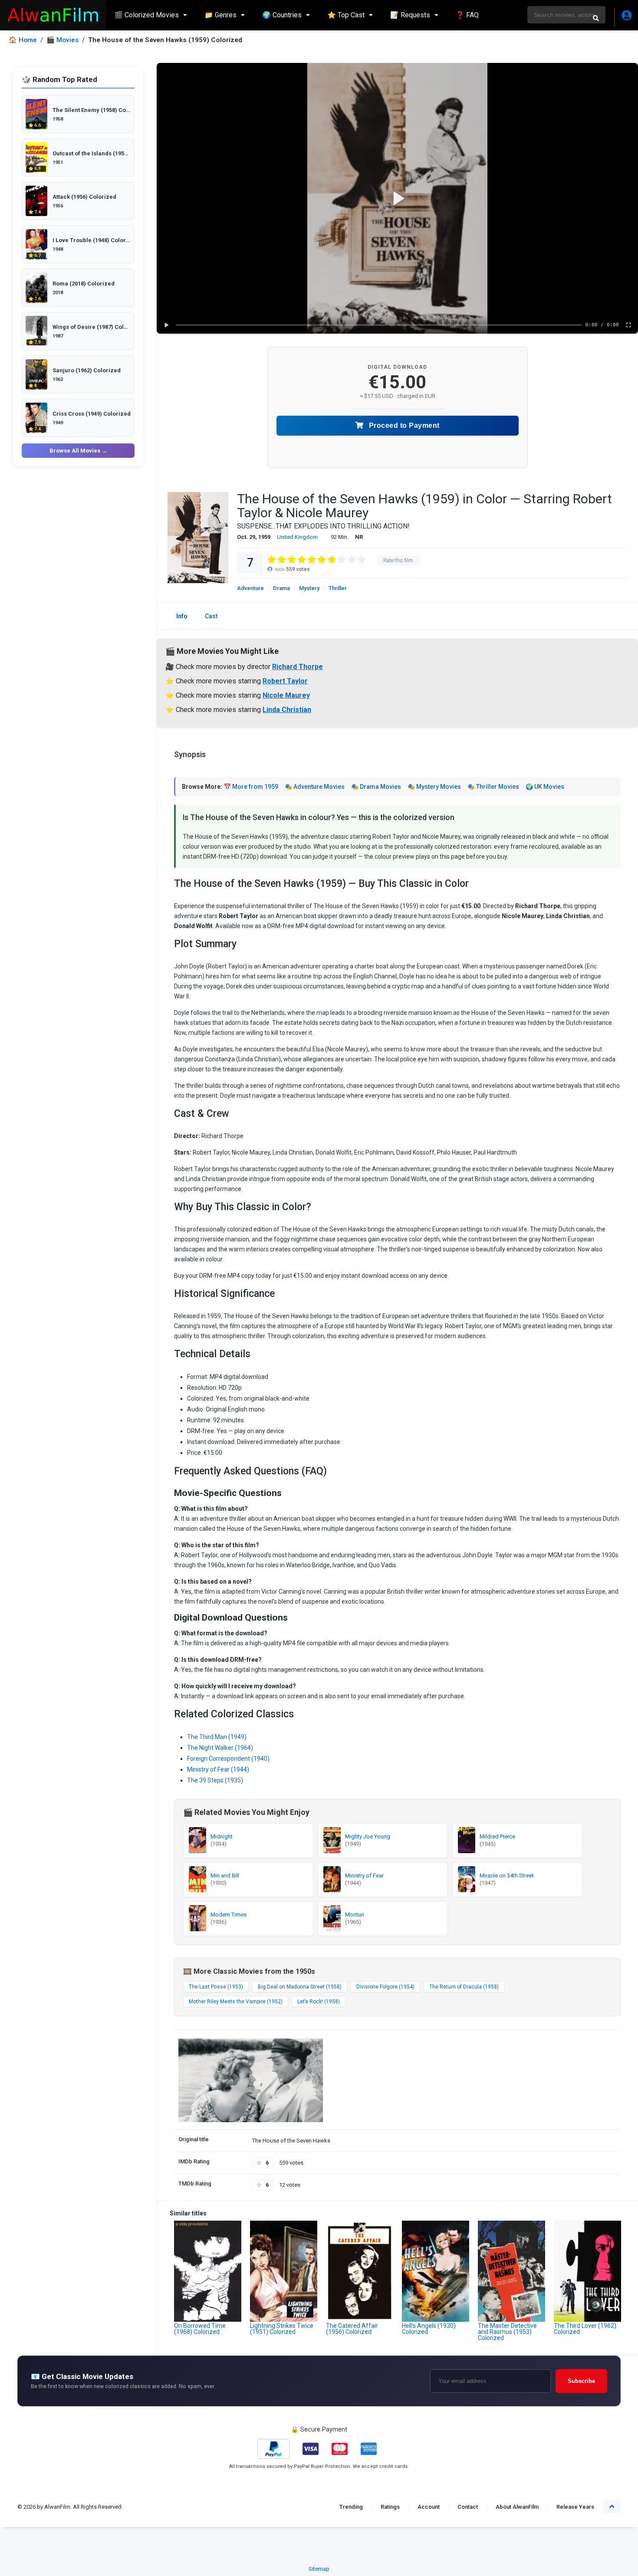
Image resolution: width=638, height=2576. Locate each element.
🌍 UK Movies (545, 787)
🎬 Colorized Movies (146, 15)
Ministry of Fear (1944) (218, 1769)
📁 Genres (220, 15)
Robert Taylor (285, 681)
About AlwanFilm (517, 2507)
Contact (468, 2507)
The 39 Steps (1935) (215, 1780)
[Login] (626, 17)
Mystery (309, 588)
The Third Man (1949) (217, 1737)
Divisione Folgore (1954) (385, 1987)
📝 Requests (410, 15)
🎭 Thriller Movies (493, 787)
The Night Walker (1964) (220, 1748)
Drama (281, 588)
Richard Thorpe (298, 667)
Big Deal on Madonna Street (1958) (300, 1987)
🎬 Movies (62, 40)
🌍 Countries (282, 15)
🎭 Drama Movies (376, 787)
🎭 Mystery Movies (434, 787)
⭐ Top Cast (346, 15)
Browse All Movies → (78, 451)
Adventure (250, 588)
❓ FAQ (467, 15)
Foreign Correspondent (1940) (228, 1759)
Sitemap (319, 2569)
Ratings (390, 2507)
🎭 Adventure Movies (315, 787)
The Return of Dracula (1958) (464, 1987)
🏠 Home (23, 40)
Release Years (575, 2507)
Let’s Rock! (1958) (319, 2002)
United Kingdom (297, 537)
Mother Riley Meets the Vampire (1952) (236, 2002)
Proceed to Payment (403, 425)
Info (182, 616)
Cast (211, 616)
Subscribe (581, 2381)
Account (429, 2507)
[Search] (596, 18)
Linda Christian (287, 710)
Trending (351, 2507)
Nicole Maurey (286, 695)
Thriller (338, 588)
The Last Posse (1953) (216, 1987)
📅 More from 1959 (251, 787)
